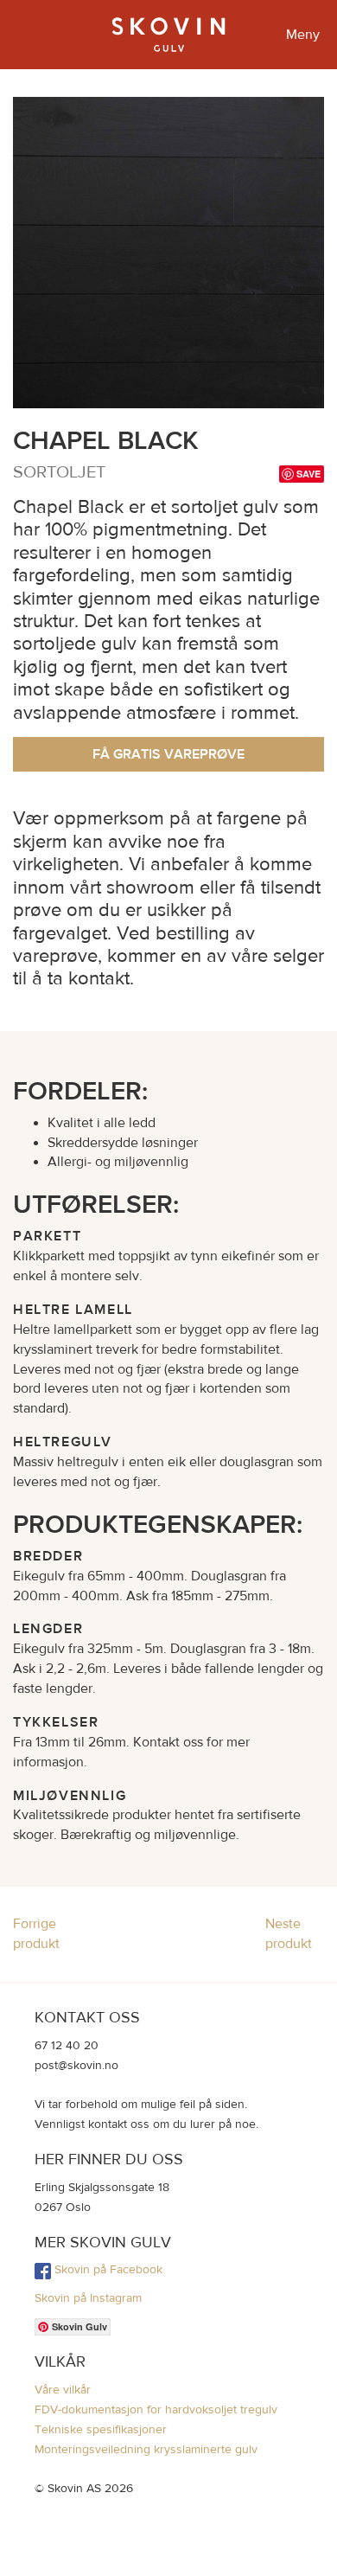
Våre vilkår (63, 2389)
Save (308, 474)
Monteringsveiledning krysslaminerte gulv (146, 2449)
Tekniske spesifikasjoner (101, 2429)
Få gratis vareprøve (168, 754)
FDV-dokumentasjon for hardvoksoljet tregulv (156, 2409)
